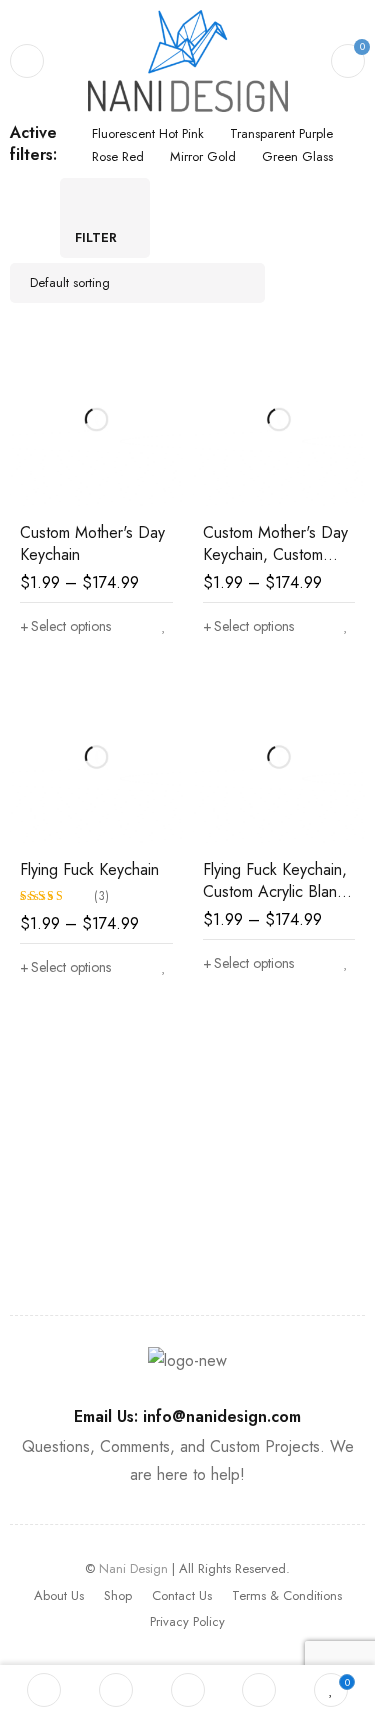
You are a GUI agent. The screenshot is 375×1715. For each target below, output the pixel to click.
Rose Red (118, 156)
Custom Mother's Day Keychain (92, 543)
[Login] (259, 1690)
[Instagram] (152, 1238)
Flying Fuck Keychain (89, 869)
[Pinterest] (110, 1238)
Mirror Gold (203, 156)
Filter (96, 237)
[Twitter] (68, 1238)
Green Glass (297, 156)
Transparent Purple (281, 133)
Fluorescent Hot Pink (148, 133)
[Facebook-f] (26, 1238)
